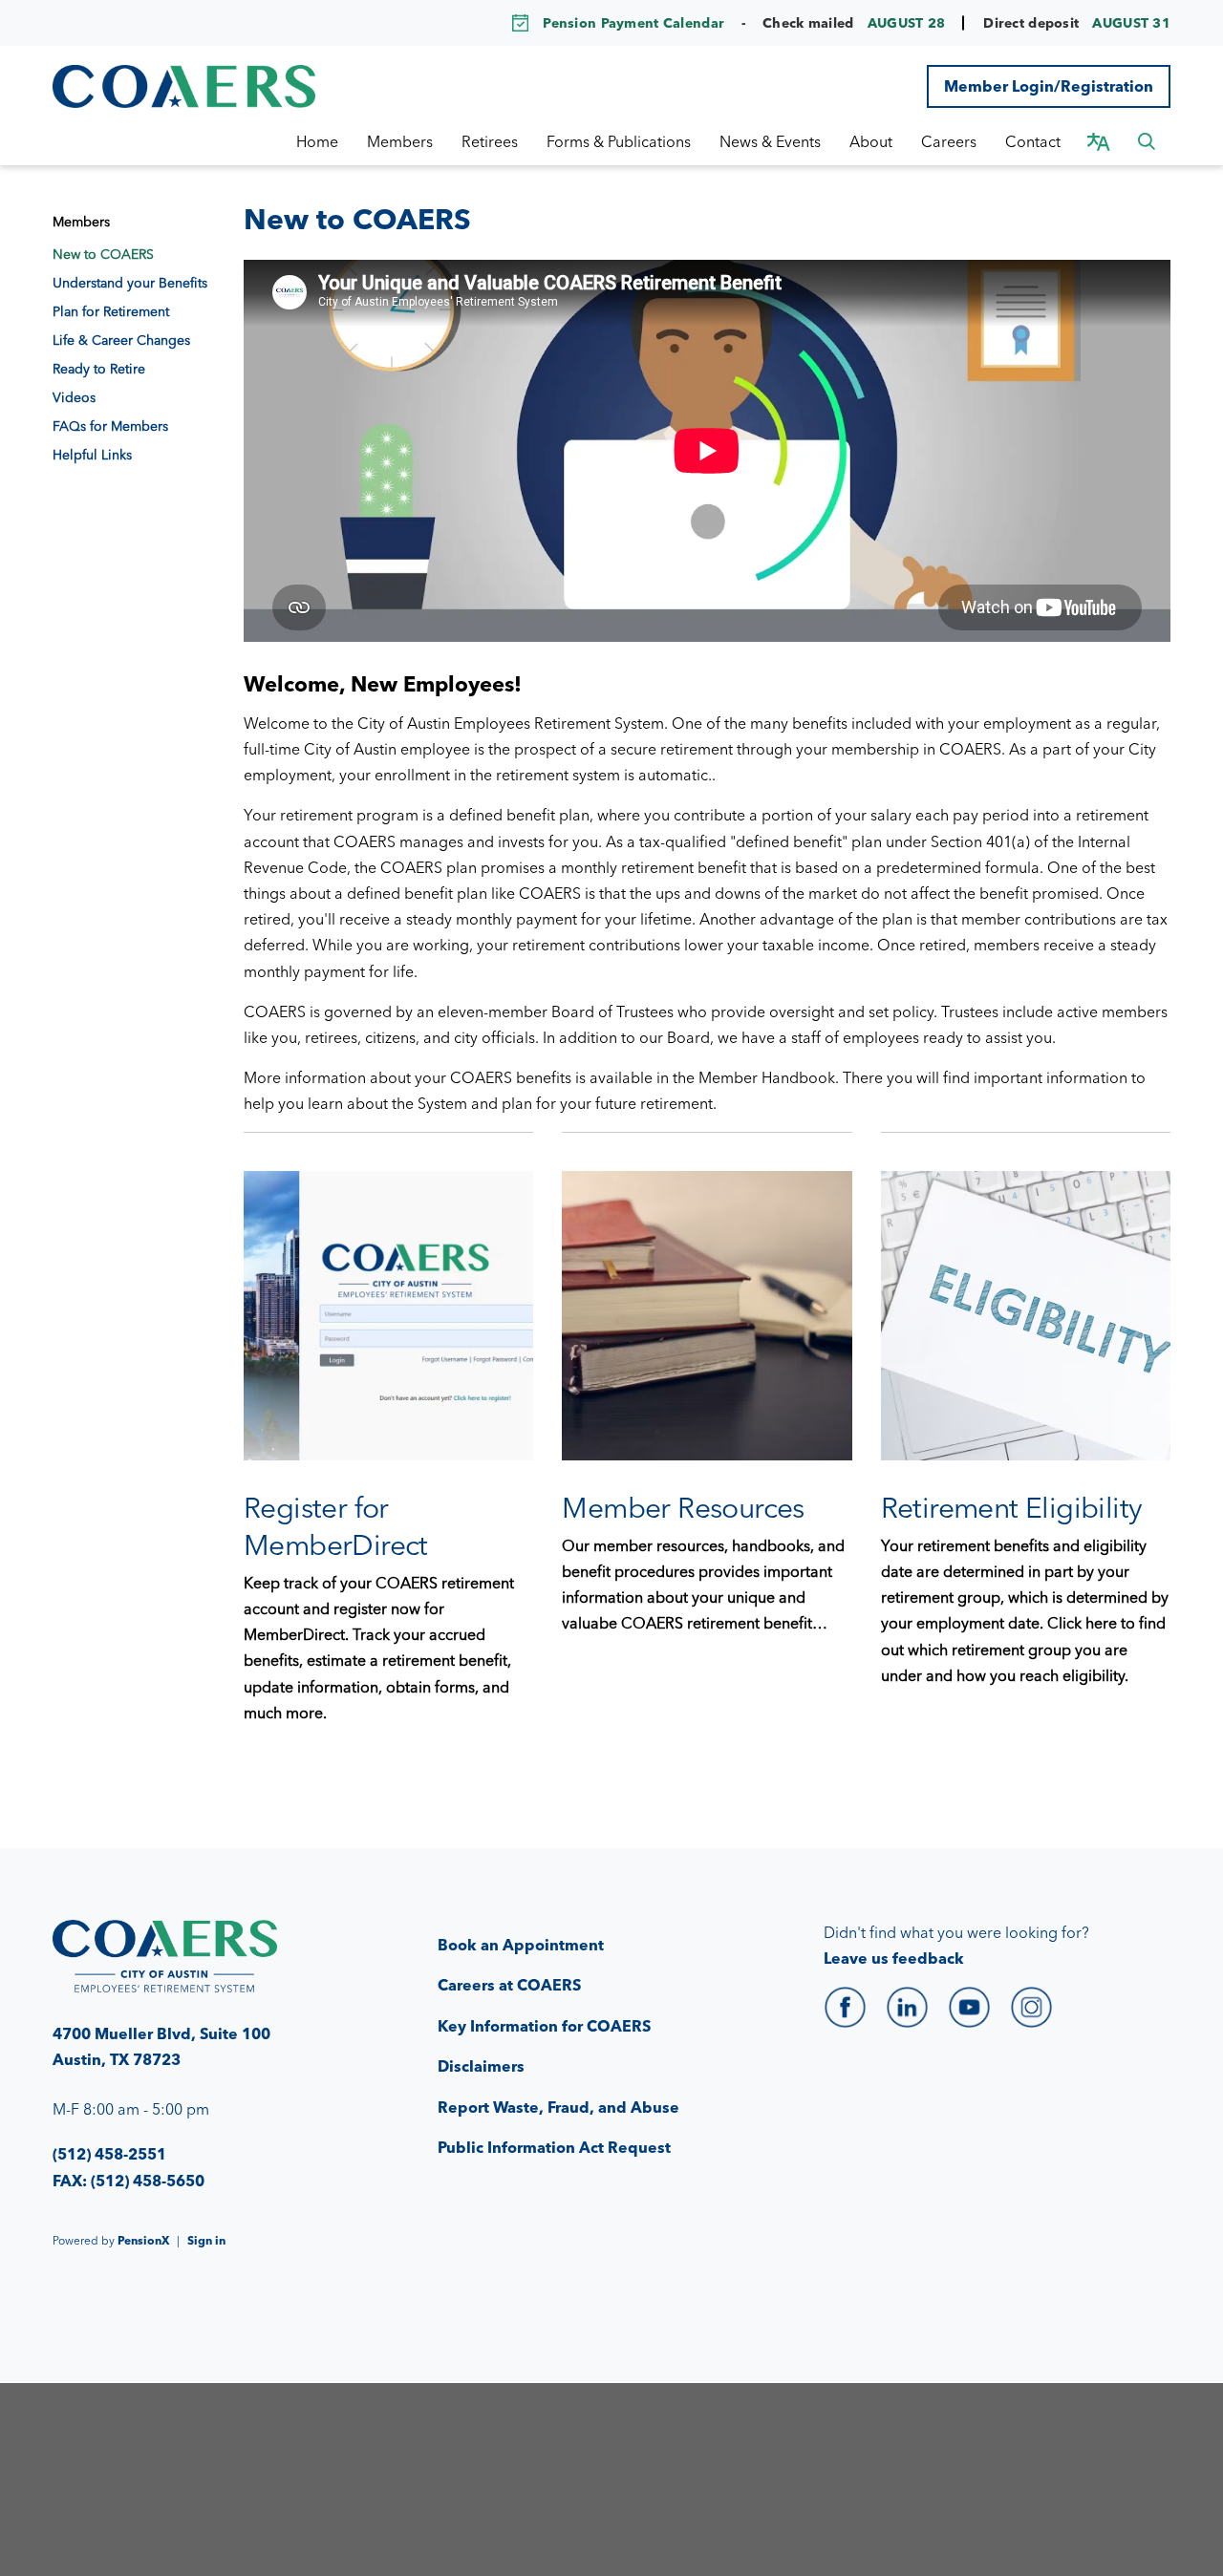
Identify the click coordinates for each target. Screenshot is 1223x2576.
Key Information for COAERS (544, 2026)
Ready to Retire (99, 369)
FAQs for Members (110, 426)
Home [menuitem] (317, 141)
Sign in (206, 2240)
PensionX (143, 2240)
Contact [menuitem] (1033, 141)
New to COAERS (103, 254)
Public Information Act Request (554, 2147)
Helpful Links (92, 455)
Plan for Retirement (111, 311)
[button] (1147, 141)
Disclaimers (481, 2066)
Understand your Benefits (130, 283)
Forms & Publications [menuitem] (619, 141)
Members (81, 222)
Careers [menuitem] (949, 141)
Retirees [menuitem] (490, 141)
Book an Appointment (521, 1945)
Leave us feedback (894, 1958)
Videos (74, 397)
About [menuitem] (871, 141)
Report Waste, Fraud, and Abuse (558, 2107)
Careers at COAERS (509, 1985)
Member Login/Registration (1049, 86)
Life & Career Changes (121, 340)
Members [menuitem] (400, 141)
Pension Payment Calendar (633, 23)
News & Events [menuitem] (770, 141)
